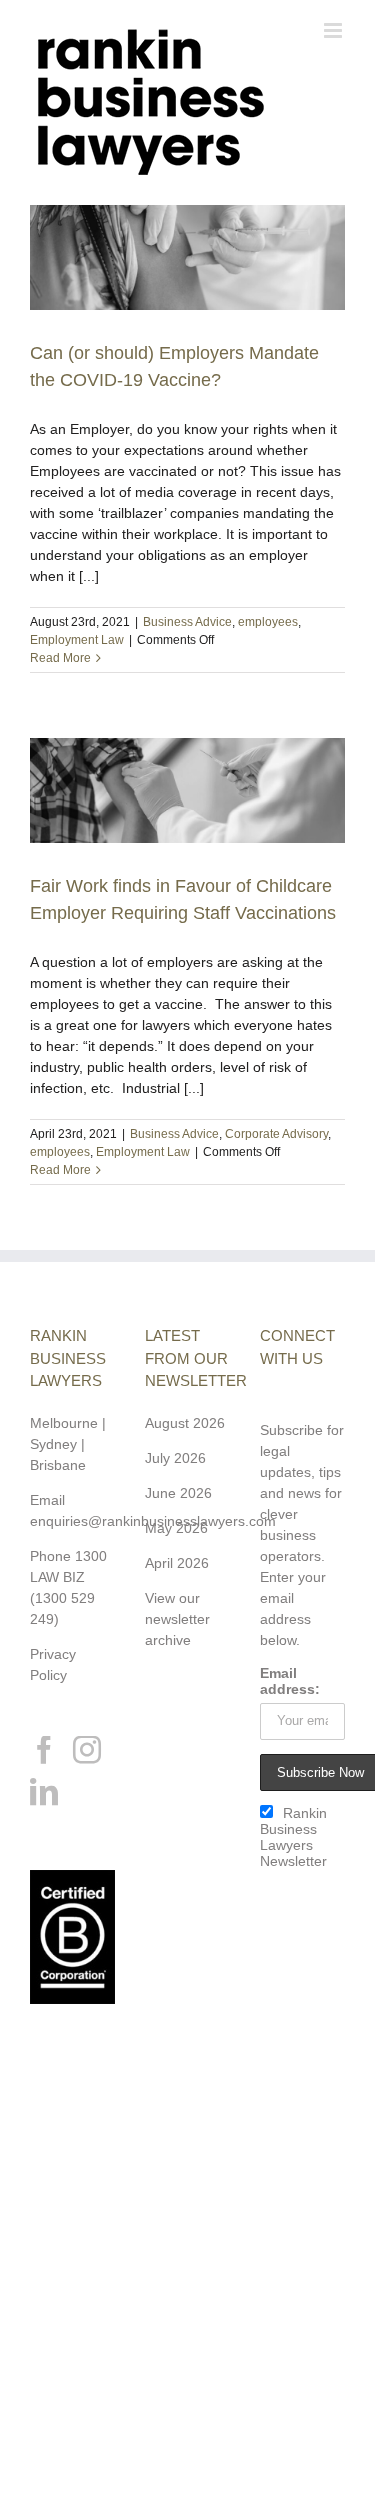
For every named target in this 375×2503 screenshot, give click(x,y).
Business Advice (187, 622)
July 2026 (175, 1458)
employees (268, 622)
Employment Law (77, 640)
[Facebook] (44, 1750)
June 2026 (178, 1493)
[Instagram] (87, 1750)
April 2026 (177, 1563)
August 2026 (185, 1423)
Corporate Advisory (276, 1134)
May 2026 (176, 1528)
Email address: (290, 1681)
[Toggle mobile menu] (334, 30)
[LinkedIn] (44, 1792)
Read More (60, 658)
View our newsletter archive (177, 1619)
